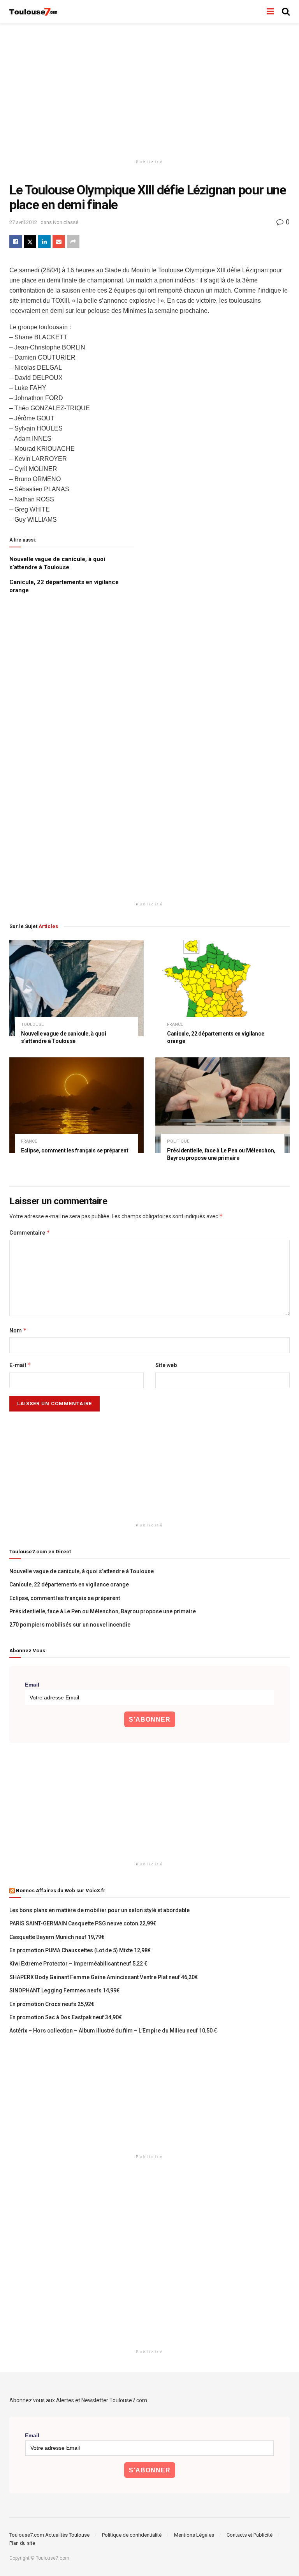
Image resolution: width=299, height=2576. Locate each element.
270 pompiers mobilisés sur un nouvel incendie (70, 1625)
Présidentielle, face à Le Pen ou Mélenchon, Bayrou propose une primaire (103, 1611)
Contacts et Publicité (250, 2535)
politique (178, 1141)
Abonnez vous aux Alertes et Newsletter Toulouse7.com (78, 2400)
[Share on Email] (59, 242)
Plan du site (22, 2543)
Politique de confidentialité (132, 2535)
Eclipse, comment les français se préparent (75, 1150)
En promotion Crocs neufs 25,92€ (52, 2004)
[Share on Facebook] (16, 242)
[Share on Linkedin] (44, 242)
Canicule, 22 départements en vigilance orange (69, 1584)
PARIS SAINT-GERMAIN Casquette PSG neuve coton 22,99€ (83, 1923)
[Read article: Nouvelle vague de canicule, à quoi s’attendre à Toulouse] (77, 988)
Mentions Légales (194, 2535)
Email (32, 1685)
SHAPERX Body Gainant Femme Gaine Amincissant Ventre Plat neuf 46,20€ (104, 1977)
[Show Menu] (270, 12)
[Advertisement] (149, 90)
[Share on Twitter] (30, 242)
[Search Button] (286, 12)
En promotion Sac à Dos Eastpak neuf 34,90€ (66, 2017)
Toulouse (32, 1024)
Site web (166, 1365)
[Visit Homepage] (34, 12)
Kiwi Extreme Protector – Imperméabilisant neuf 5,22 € (78, 1964)
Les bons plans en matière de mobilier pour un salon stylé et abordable (99, 1910)
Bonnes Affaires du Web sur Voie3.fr (61, 1891)
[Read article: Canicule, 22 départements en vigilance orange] (222, 988)
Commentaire (30, 1232)
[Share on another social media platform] (73, 242)
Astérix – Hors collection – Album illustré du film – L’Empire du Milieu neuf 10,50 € (113, 2031)
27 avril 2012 (23, 222)
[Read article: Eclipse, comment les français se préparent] (77, 1105)
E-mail (20, 1365)
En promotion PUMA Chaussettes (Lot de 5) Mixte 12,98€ (80, 1950)
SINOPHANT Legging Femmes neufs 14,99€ (64, 1990)
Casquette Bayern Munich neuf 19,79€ (57, 1937)
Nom (18, 1330)
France (175, 1024)
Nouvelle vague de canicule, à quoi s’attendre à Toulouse (82, 1571)
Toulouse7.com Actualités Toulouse (49, 2535)
